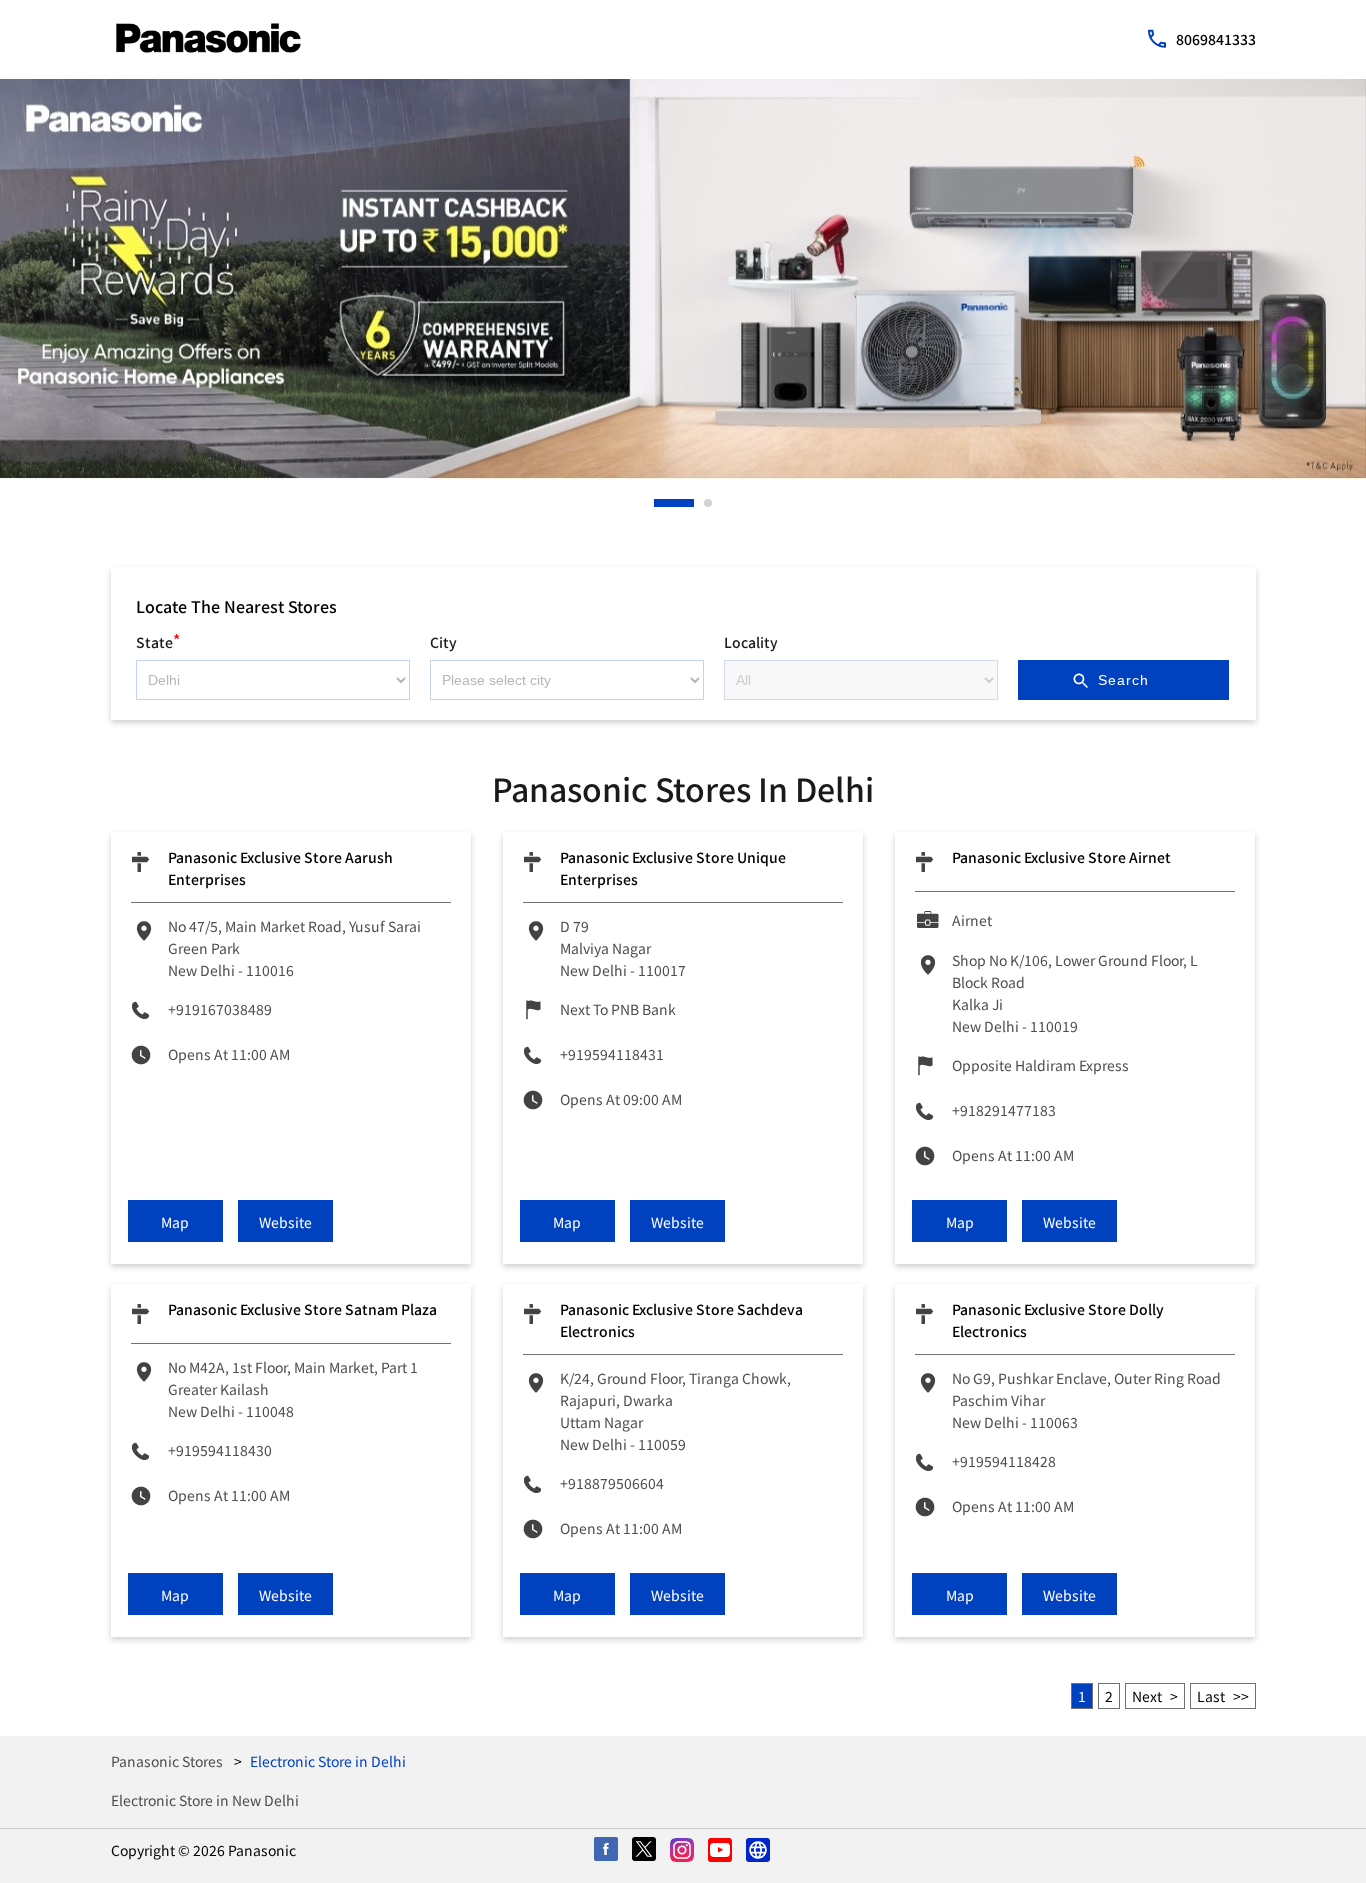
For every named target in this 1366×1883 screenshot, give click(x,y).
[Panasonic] (208, 38)
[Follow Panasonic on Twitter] (645, 1851)
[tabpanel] (683, 279)
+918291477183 (1004, 1110)
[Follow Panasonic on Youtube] (721, 1851)
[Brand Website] (759, 1851)
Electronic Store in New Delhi (205, 1800)
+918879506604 (612, 1483)
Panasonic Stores (168, 1761)
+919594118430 (220, 1450)
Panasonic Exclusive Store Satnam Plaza (302, 1309)
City (443, 642)
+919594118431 (612, 1054)
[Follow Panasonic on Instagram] (683, 1851)
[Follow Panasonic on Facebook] (607, 1851)
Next (1147, 1696)
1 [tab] (659, 503)
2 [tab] (709, 503)
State (158, 639)
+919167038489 (220, 1009)
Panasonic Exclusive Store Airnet (1061, 857)
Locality (751, 642)
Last (1211, 1696)
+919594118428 (1004, 1461)
